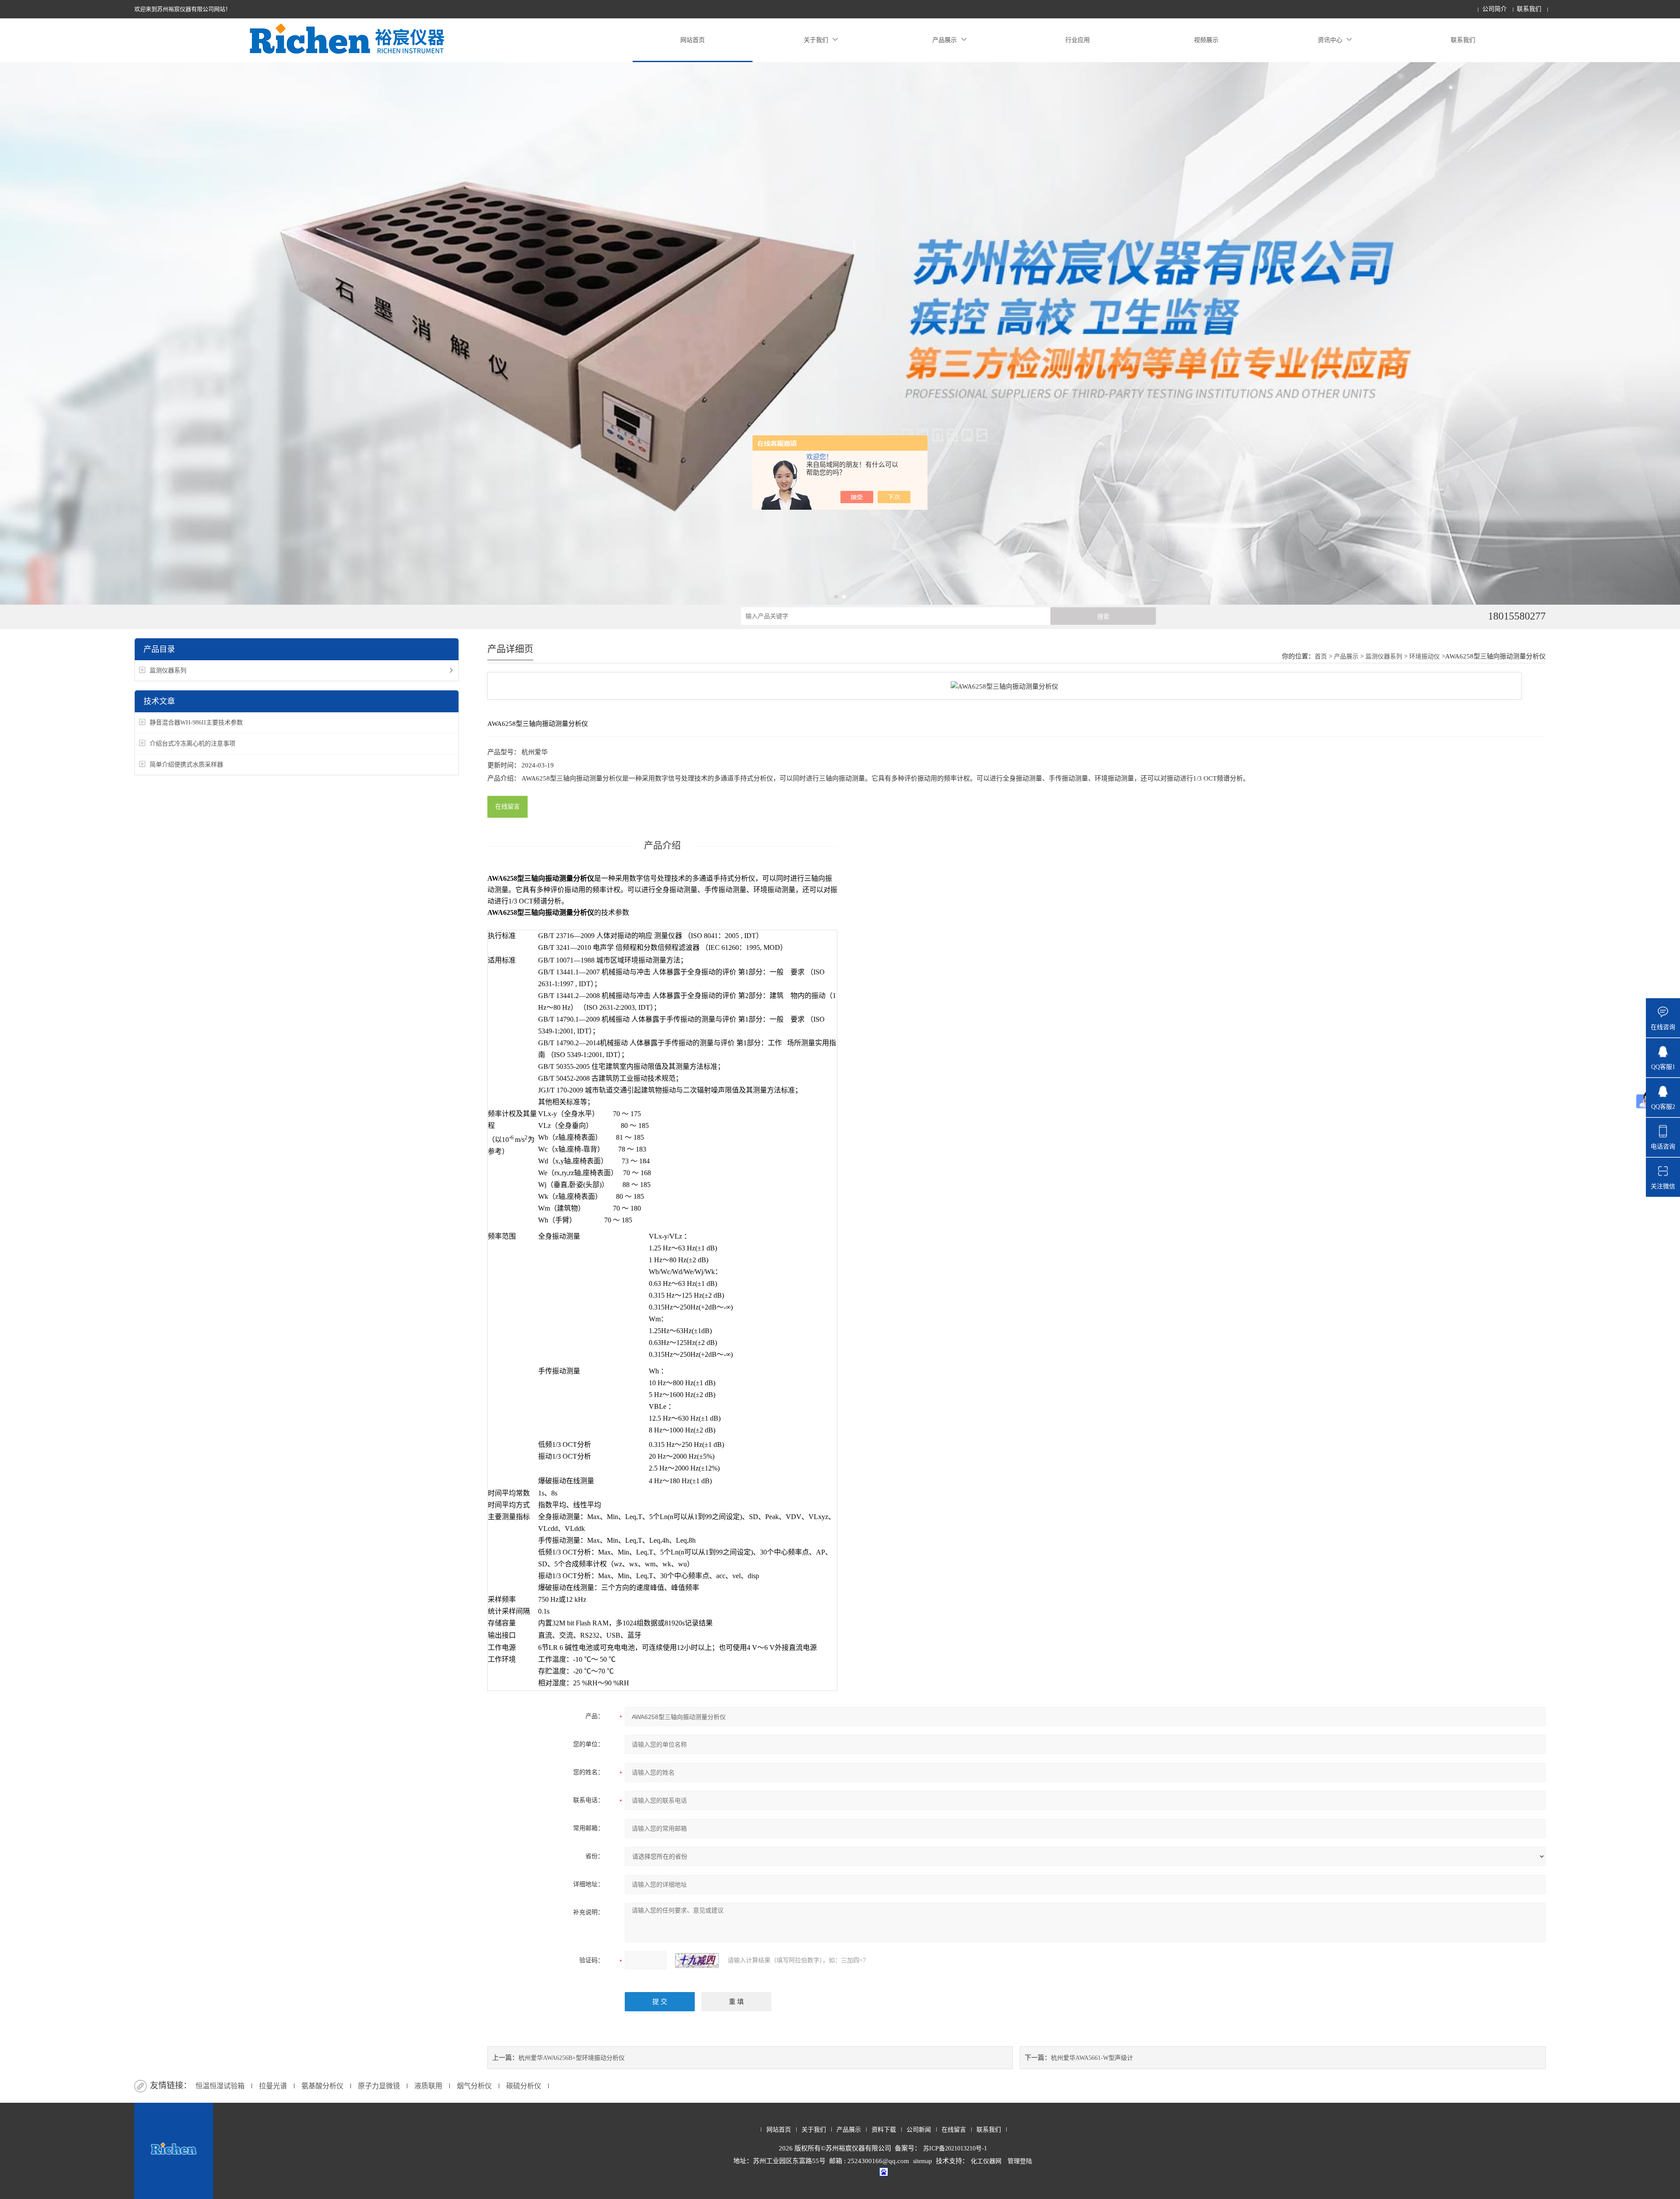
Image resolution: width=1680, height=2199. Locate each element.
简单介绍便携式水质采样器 (186, 765)
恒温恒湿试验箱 (220, 2086)
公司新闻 (919, 2130)
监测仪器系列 (168, 671)
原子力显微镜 (379, 2086)
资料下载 (884, 2130)
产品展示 (945, 40)
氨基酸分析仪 (322, 2086)
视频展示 (1206, 40)
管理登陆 (1020, 2161)
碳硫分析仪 (524, 2086)
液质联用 (428, 2086)
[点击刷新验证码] (697, 1961)
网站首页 (693, 40)
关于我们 (816, 40)
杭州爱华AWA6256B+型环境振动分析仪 (572, 2058)
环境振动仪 (1424, 657)
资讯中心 (1330, 40)
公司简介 (1494, 9)
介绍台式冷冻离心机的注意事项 (192, 744)
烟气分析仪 (474, 2086)
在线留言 (507, 807)
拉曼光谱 (273, 2086)
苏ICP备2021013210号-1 (955, 2148)
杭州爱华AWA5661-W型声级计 (1092, 2058)
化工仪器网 (986, 2161)
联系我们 (1529, 9)
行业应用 (1078, 40)
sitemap (922, 2161)
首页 (1321, 657)
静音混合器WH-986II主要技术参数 (196, 723)
